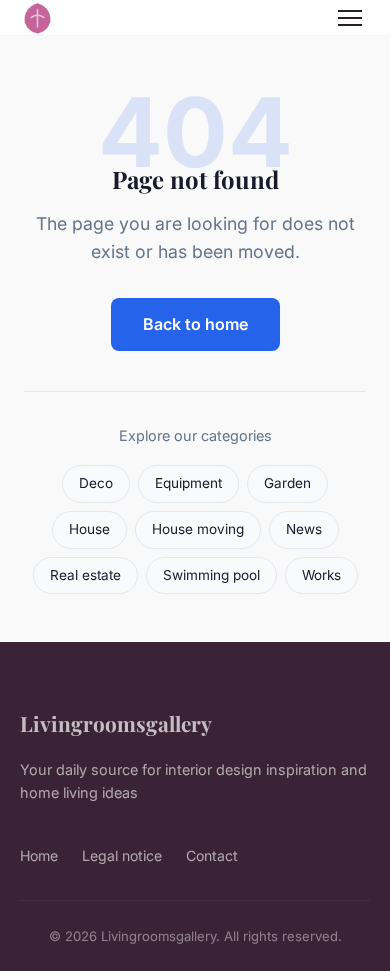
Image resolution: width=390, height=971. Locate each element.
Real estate (85, 575)
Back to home (195, 324)
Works (321, 575)
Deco (96, 483)
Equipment (188, 483)
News (304, 529)
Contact (212, 855)
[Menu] (350, 18)
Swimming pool (211, 575)
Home (39, 855)
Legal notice (122, 855)
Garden (287, 483)
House (89, 529)
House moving (198, 529)
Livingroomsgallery (116, 723)
